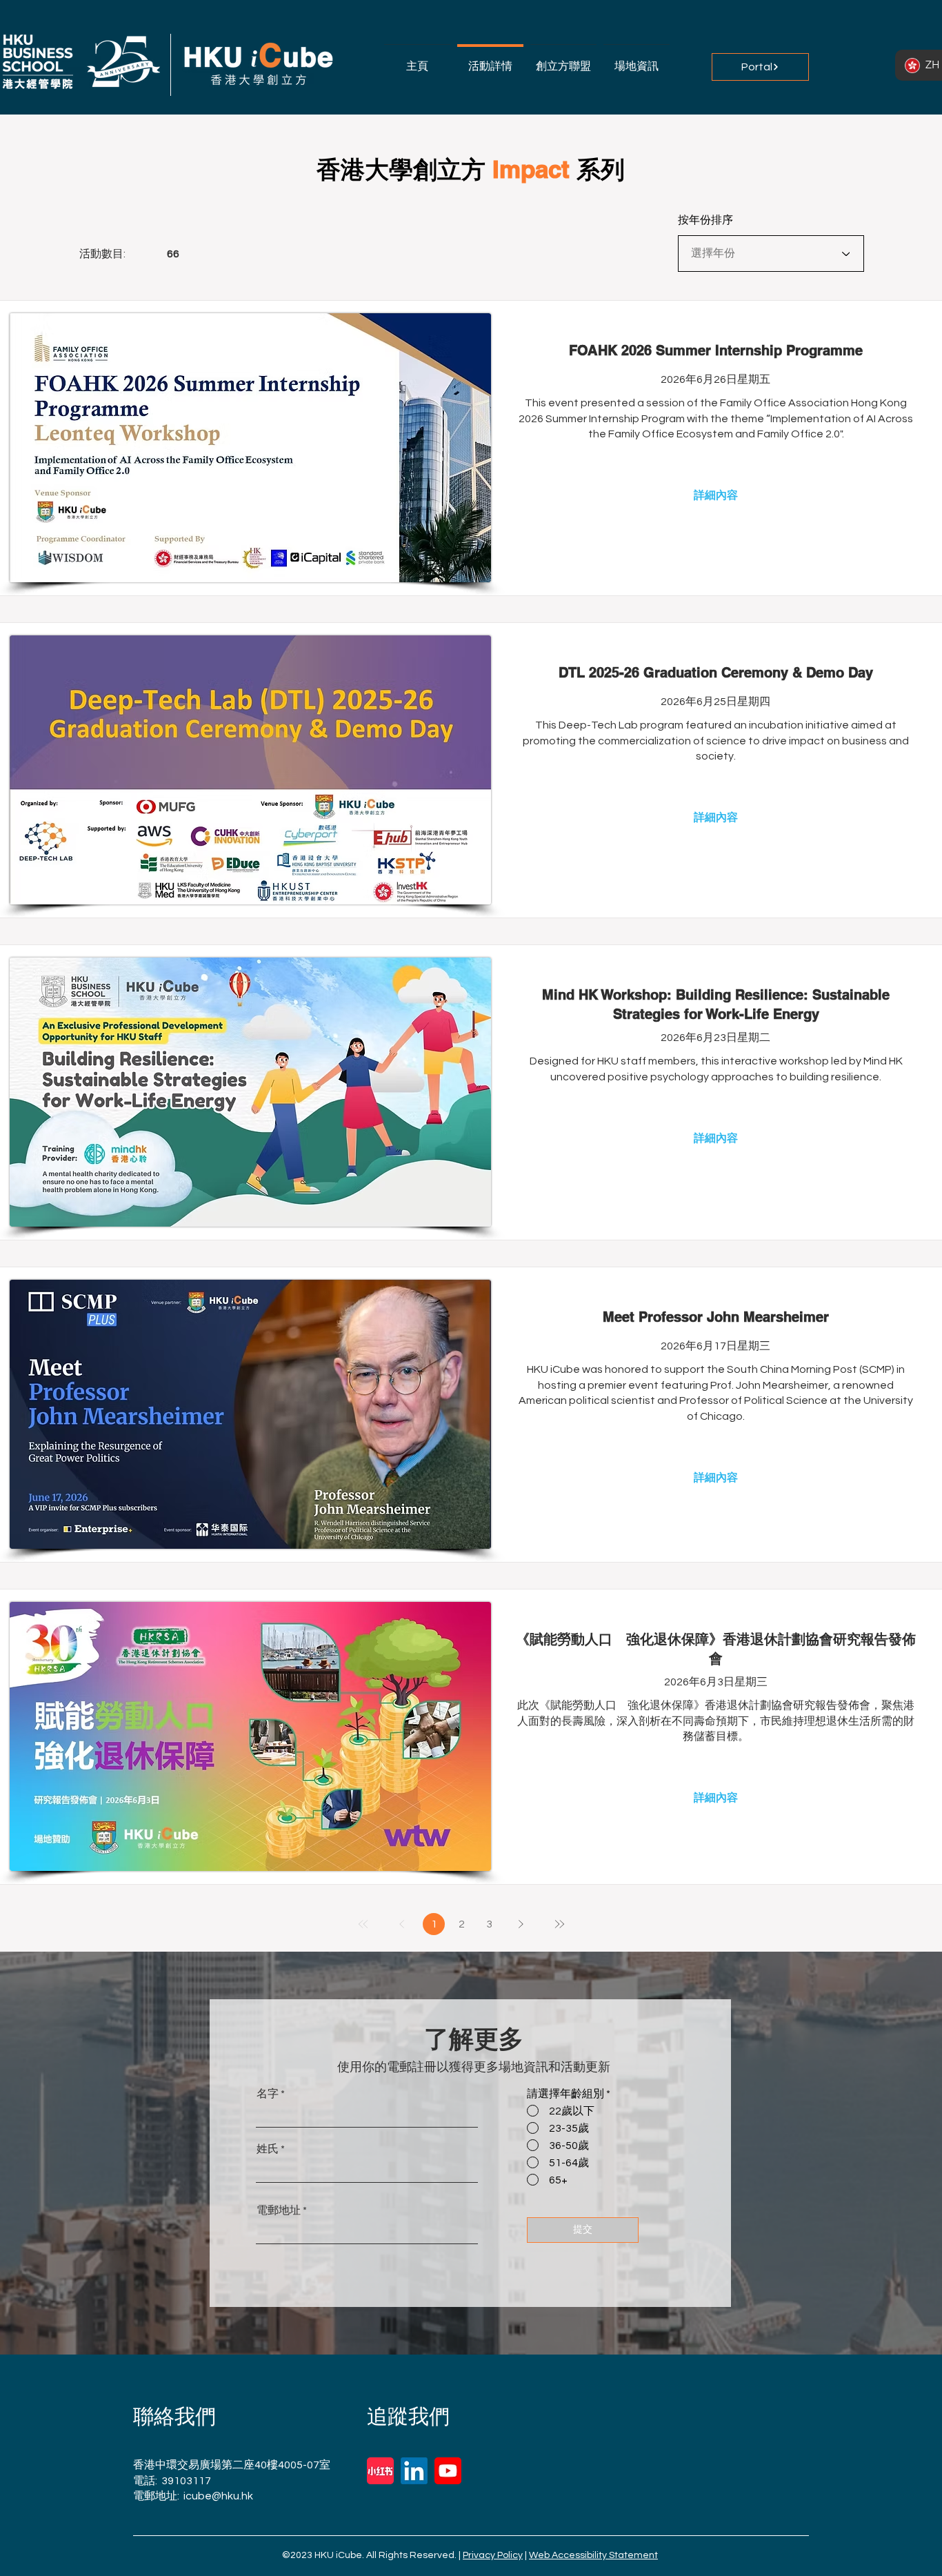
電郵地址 (279, 2210)
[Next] (521, 1924)
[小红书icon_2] (380, 2471)
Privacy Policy (493, 2555)
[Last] (559, 1924)
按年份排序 (705, 220)
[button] (563, 60)
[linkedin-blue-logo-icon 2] (414, 2471)
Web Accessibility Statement (593, 2555)
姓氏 (268, 2149)
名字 (268, 2094)
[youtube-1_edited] (448, 2471)
